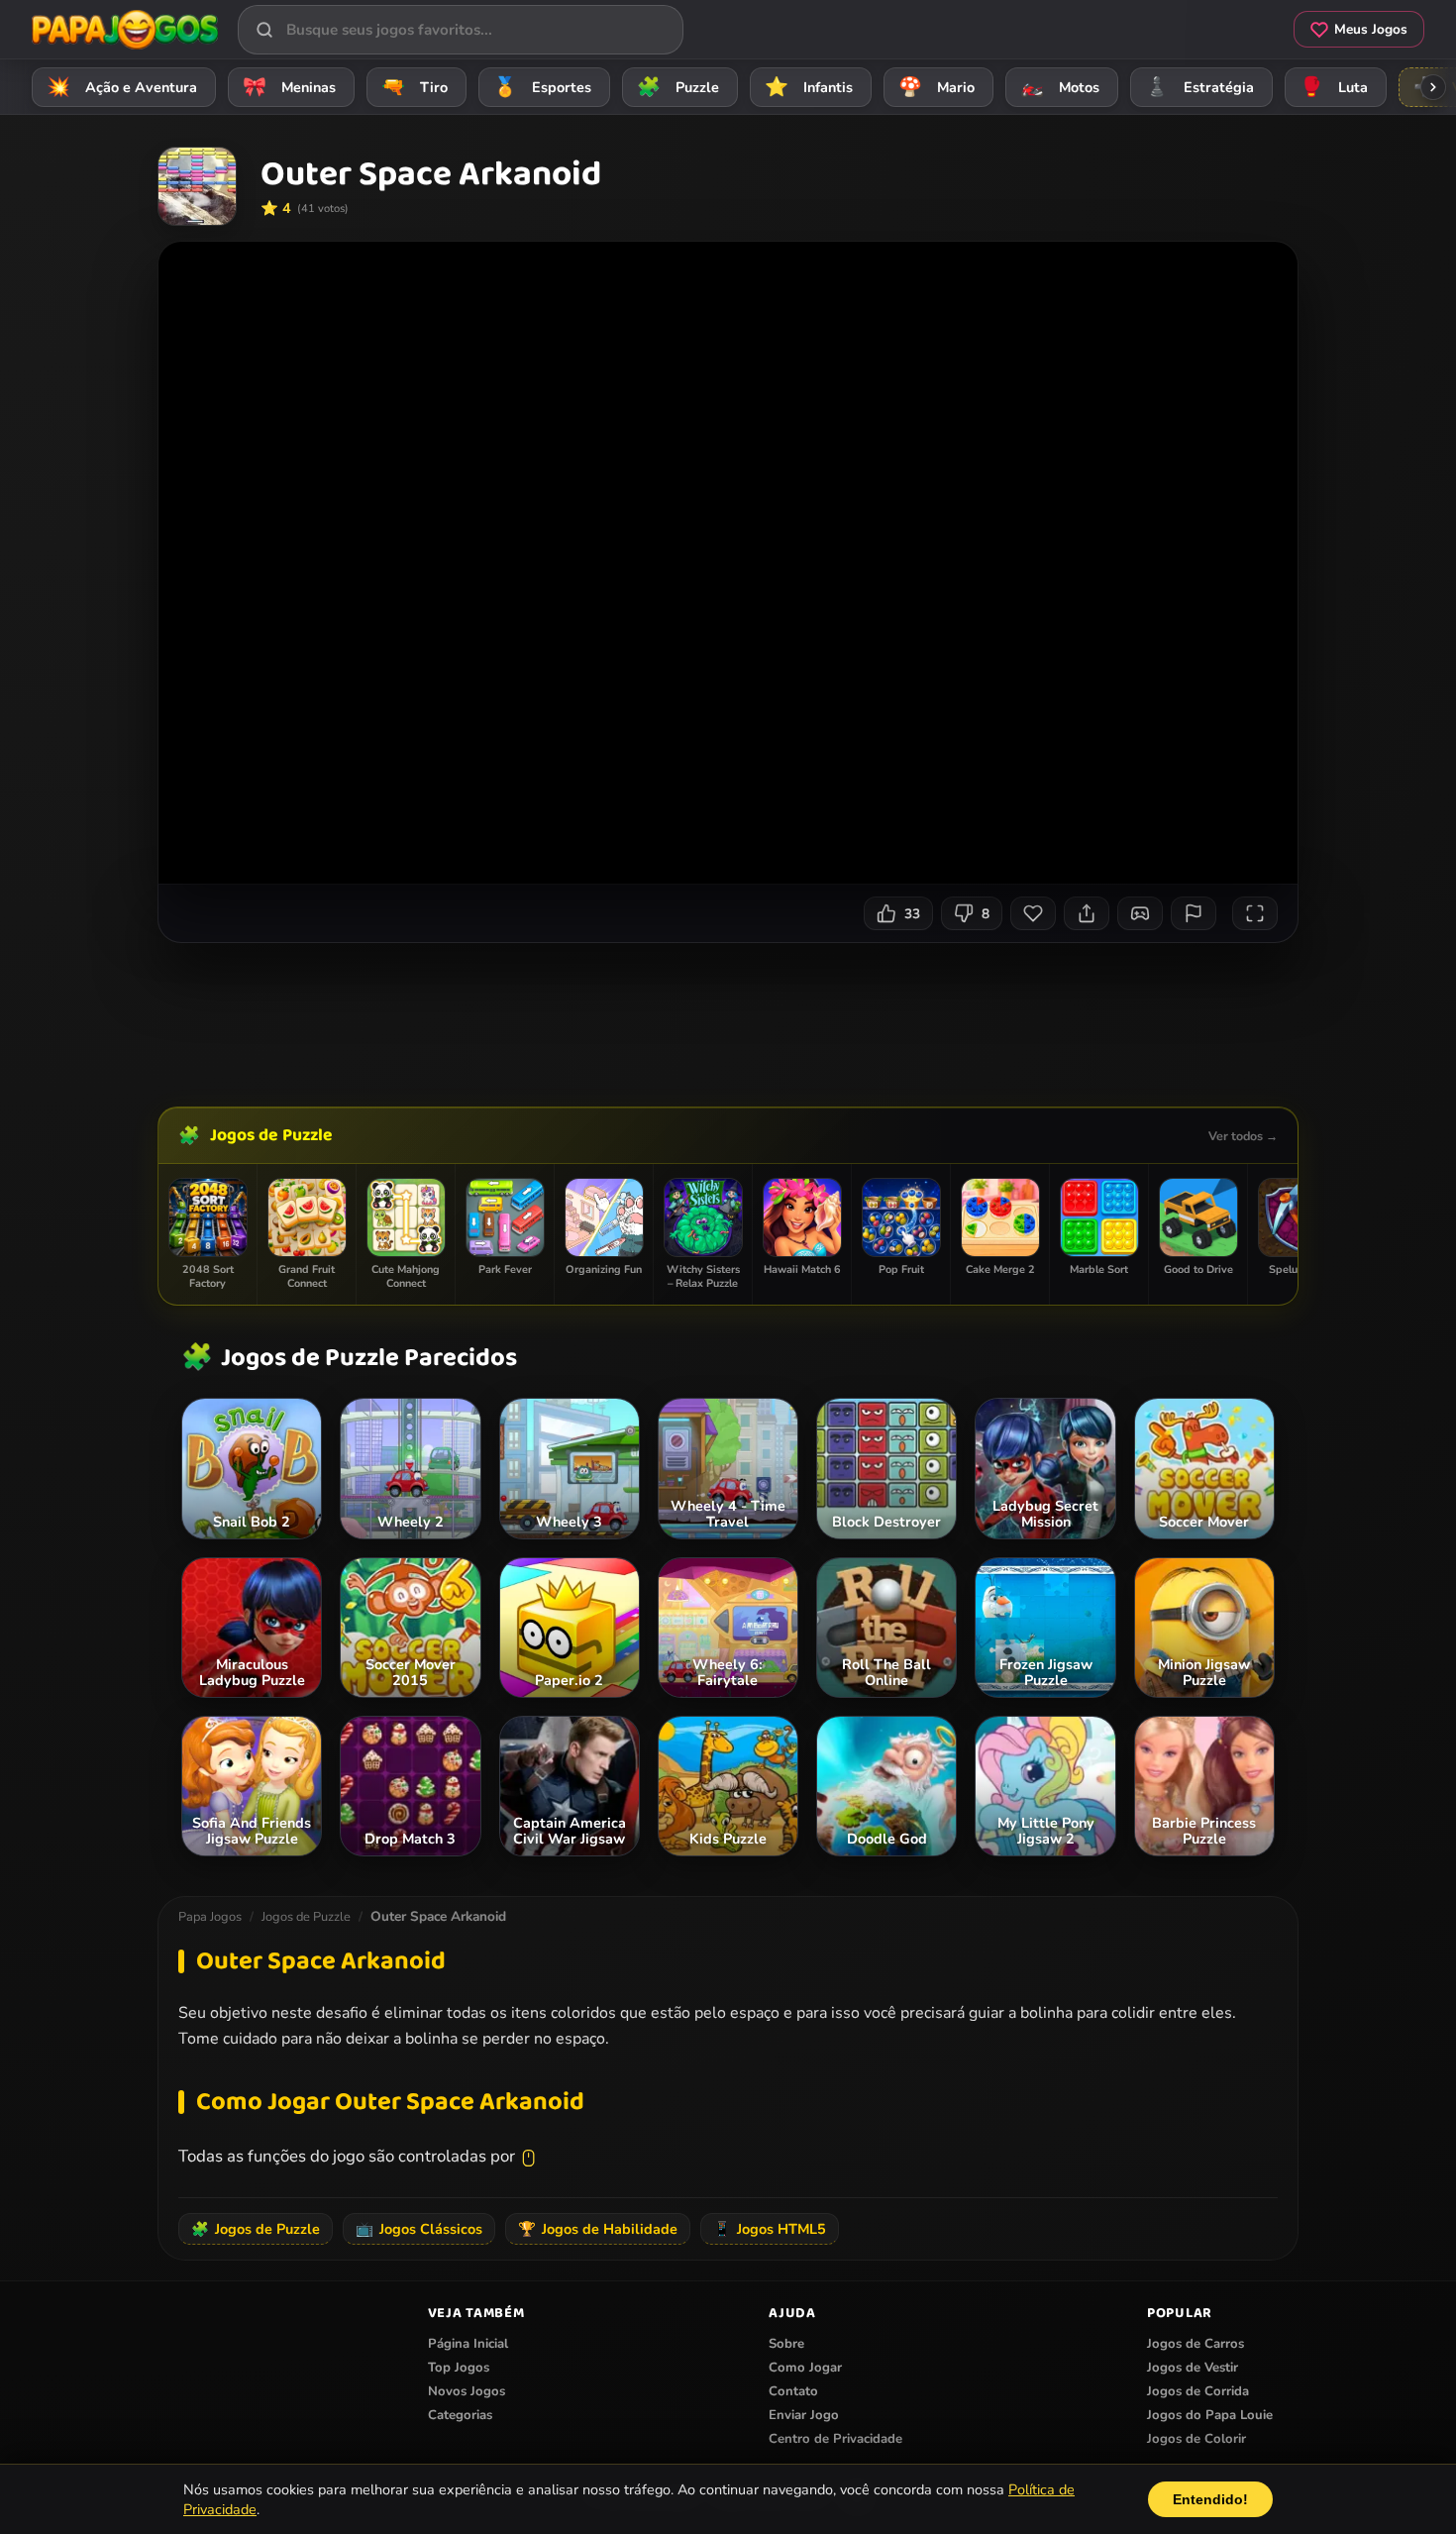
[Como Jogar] (1140, 913)
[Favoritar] (1033, 913)
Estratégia (1200, 87)
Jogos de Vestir (1193, 2368)
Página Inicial (468, 2344)
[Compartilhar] (1087, 913)
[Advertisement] (728, 1017)
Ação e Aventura (122, 87)
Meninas (290, 87)
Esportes (543, 87)
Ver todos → (1243, 1136)
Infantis (809, 87)
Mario (937, 87)
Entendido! (1210, 2499)
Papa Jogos (210, 1917)
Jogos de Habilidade (598, 2229)
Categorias (460, 2415)
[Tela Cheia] (1255, 913)
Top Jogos (459, 2368)
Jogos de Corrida (1198, 2391)
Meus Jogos (1371, 29)
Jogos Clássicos (419, 2229)
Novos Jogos (467, 2391)
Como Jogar (805, 2368)
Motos (1060, 87)
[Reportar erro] (1194, 913)
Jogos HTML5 (770, 2229)
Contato (793, 2391)
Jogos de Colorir (1196, 2439)
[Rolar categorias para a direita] (1433, 87)
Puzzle (678, 87)
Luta (1334, 87)
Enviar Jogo (804, 2415)
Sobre (786, 2344)
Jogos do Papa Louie (1210, 2415)
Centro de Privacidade (835, 2439)
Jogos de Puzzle (271, 1135)
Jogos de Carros (1196, 2344)
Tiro (415, 87)
